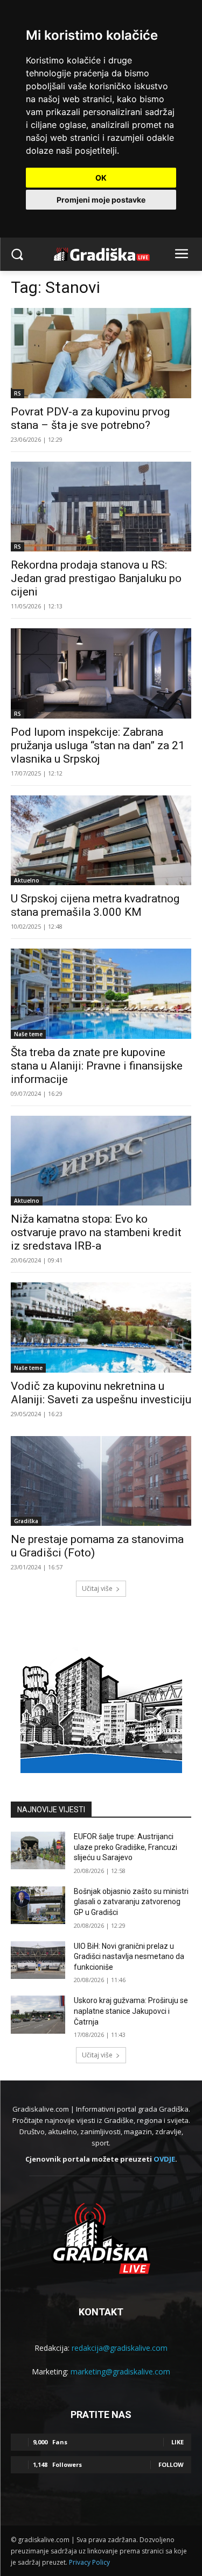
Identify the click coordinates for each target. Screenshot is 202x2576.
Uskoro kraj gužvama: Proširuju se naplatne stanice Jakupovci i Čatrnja (131, 2011)
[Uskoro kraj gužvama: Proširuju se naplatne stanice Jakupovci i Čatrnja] (38, 2014)
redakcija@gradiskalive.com (120, 2348)
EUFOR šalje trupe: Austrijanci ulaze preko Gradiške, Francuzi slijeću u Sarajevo (126, 1847)
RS (18, 393)
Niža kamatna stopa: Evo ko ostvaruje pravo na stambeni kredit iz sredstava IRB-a (96, 1232)
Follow (171, 2464)
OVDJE (164, 2159)
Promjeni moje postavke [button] (101, 200)
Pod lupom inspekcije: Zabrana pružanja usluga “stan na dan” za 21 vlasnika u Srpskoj (98, 745)
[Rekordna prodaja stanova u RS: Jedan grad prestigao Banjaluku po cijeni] (101, 507)
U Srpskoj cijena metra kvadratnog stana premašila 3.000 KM (95, 905)
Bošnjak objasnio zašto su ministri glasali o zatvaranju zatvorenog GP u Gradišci (131, 1902)
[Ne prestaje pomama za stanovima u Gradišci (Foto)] (101, 1481)
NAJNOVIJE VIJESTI (51, 1810)
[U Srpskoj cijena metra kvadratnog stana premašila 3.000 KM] (101, 841)
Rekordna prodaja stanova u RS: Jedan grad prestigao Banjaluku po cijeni (96, 578)
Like (177, 2442)
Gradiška (26, 1521)
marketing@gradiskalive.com (120, 2372)
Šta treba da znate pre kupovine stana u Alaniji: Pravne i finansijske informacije (97, 1066)
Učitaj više (97, 1588)
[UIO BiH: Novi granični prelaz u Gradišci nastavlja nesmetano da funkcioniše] (38, 1960)
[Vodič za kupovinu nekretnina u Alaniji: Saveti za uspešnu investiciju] (101, 1328)
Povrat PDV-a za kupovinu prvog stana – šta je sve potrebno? (90, 418)
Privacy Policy (89, 2562)
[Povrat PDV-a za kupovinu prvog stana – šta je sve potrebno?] (101, 353)
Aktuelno (27, 880)
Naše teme (28, 1034)
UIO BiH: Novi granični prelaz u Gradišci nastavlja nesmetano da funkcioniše (129, 1957)
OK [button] (101, 178)
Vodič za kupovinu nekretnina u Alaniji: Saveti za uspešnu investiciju (101, 1393)
